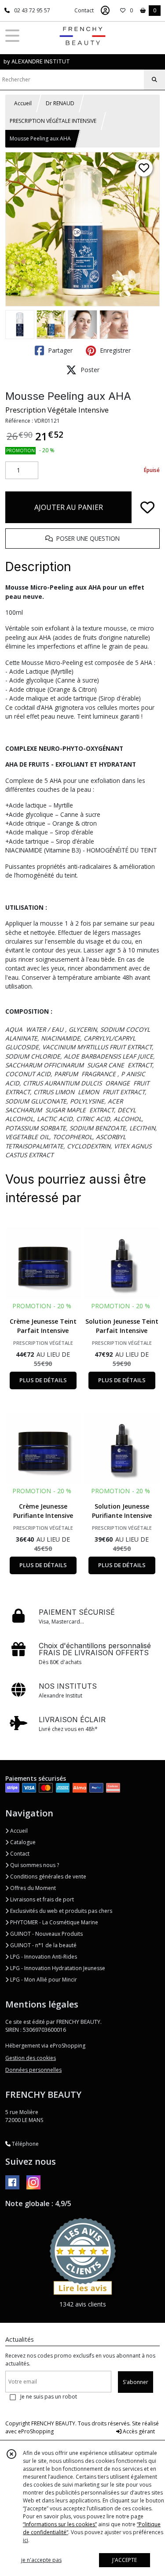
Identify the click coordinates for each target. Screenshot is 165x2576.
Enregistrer (114, 350)
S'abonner (136, 2382)
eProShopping (36, 2431)
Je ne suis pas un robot (49, 2397)
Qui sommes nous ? (34, 1865)
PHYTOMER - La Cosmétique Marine (53, 1922)
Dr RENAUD (60, 103)
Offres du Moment (32, 1888)
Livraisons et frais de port (41, 1899)
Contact (84, 10)
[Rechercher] (154, 80)
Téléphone (25, 2144)
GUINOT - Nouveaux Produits (46, 1934)
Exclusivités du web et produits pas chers (60, 1911)
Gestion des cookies (31, 2058)
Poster (89, 370)
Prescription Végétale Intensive (57, 410)
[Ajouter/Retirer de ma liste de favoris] (147, 507)
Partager (59, 350)
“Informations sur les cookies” (60, 2524)
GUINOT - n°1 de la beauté (43, 1945)
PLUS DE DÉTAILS (43, 1380)
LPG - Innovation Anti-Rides (43, 1957)
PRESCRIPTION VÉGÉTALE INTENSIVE (53, 121)
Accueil (23, 103)
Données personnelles (33, 2070)
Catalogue (22, 1842)
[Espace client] (105, 11)
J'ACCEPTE (125, 2560)
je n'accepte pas (41, 2560)
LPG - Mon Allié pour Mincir (43, 1980)
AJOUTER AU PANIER (69, 507)
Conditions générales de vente (48, 1877)
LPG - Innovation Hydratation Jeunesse (57, 1968)
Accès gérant (138, 2431)
